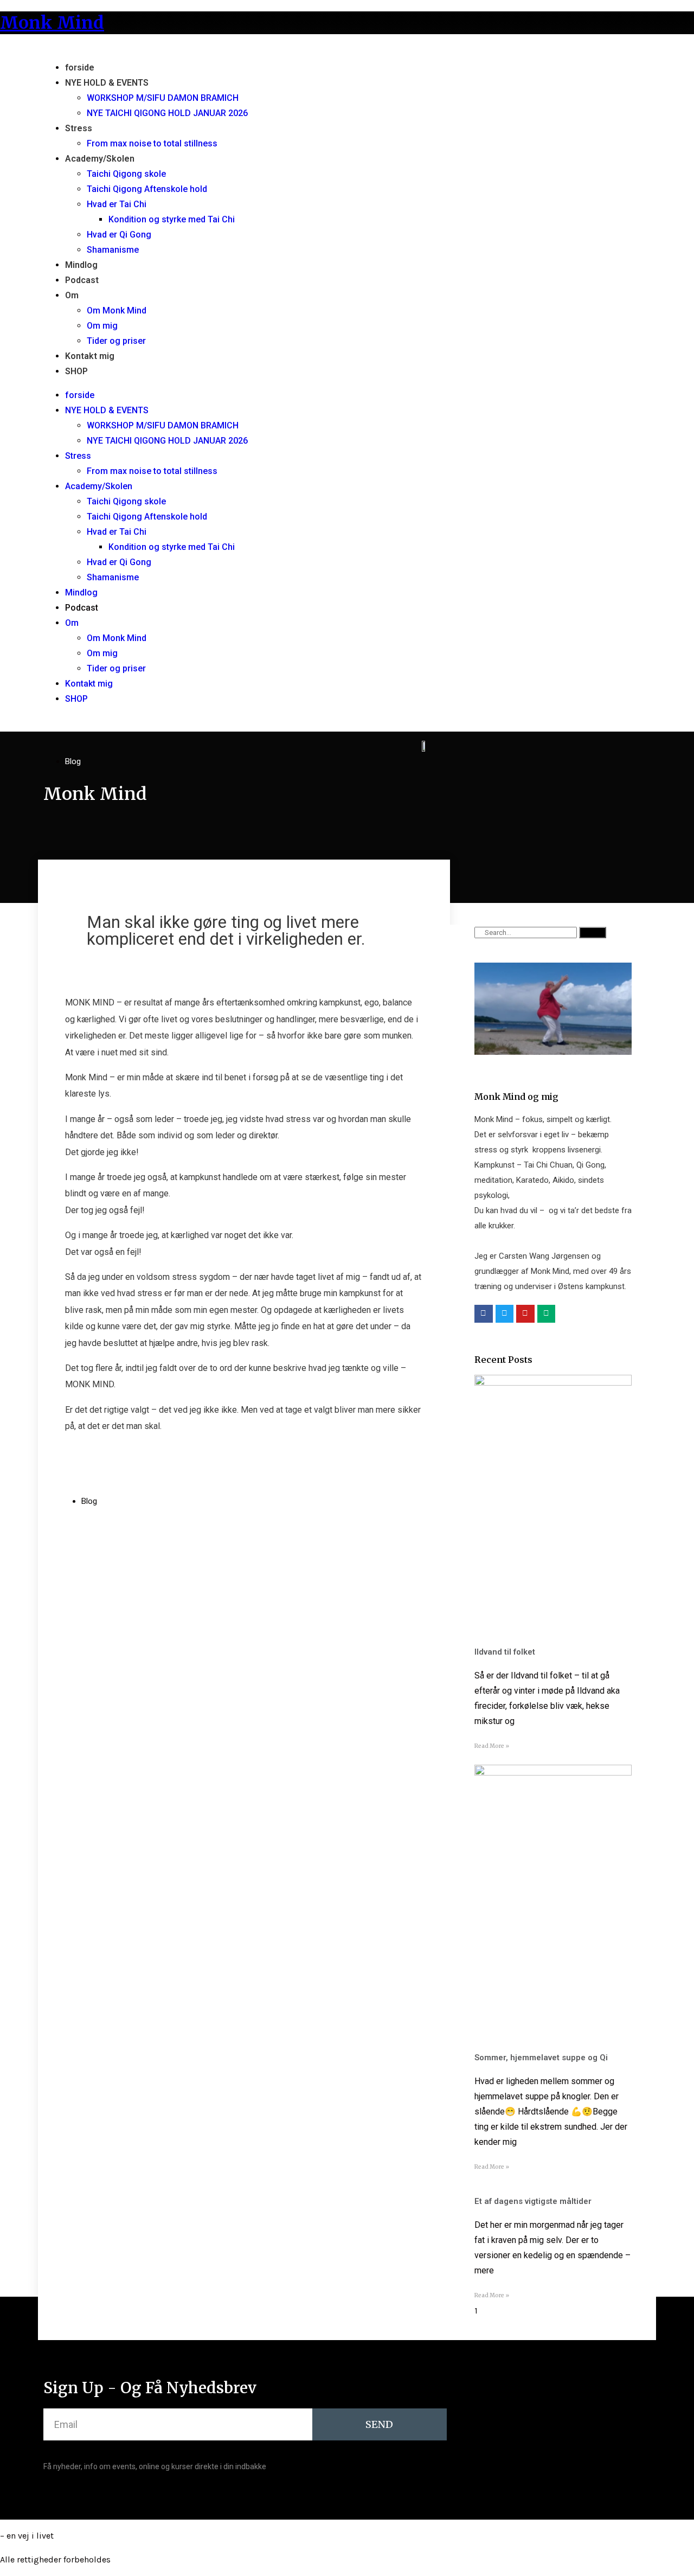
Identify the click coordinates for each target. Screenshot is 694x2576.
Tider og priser (116, 341)
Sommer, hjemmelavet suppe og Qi (541, 2058)
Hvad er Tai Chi (117, 204)
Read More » (492, 1746)
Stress (79, 128)
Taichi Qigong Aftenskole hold (147, 189)
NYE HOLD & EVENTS (107, 83)
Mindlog (81, 265)
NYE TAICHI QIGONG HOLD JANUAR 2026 (167, 113)
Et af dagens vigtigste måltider (533, 2201)
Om (72, 295)
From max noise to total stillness (152, 143)
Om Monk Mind (117, 310)
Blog (73, 761)
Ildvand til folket (505, 1652)
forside (80, 68)
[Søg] (593, 933)
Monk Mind (52, 23)
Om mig (102, 326)
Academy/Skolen (100, 159)
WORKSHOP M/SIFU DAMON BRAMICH (163, 98)
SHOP (76, 371)
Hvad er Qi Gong (119, 235)
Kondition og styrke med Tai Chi (172, 219)
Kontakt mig (90, 356)
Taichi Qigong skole (126, 174)
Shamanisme (113, 250)
